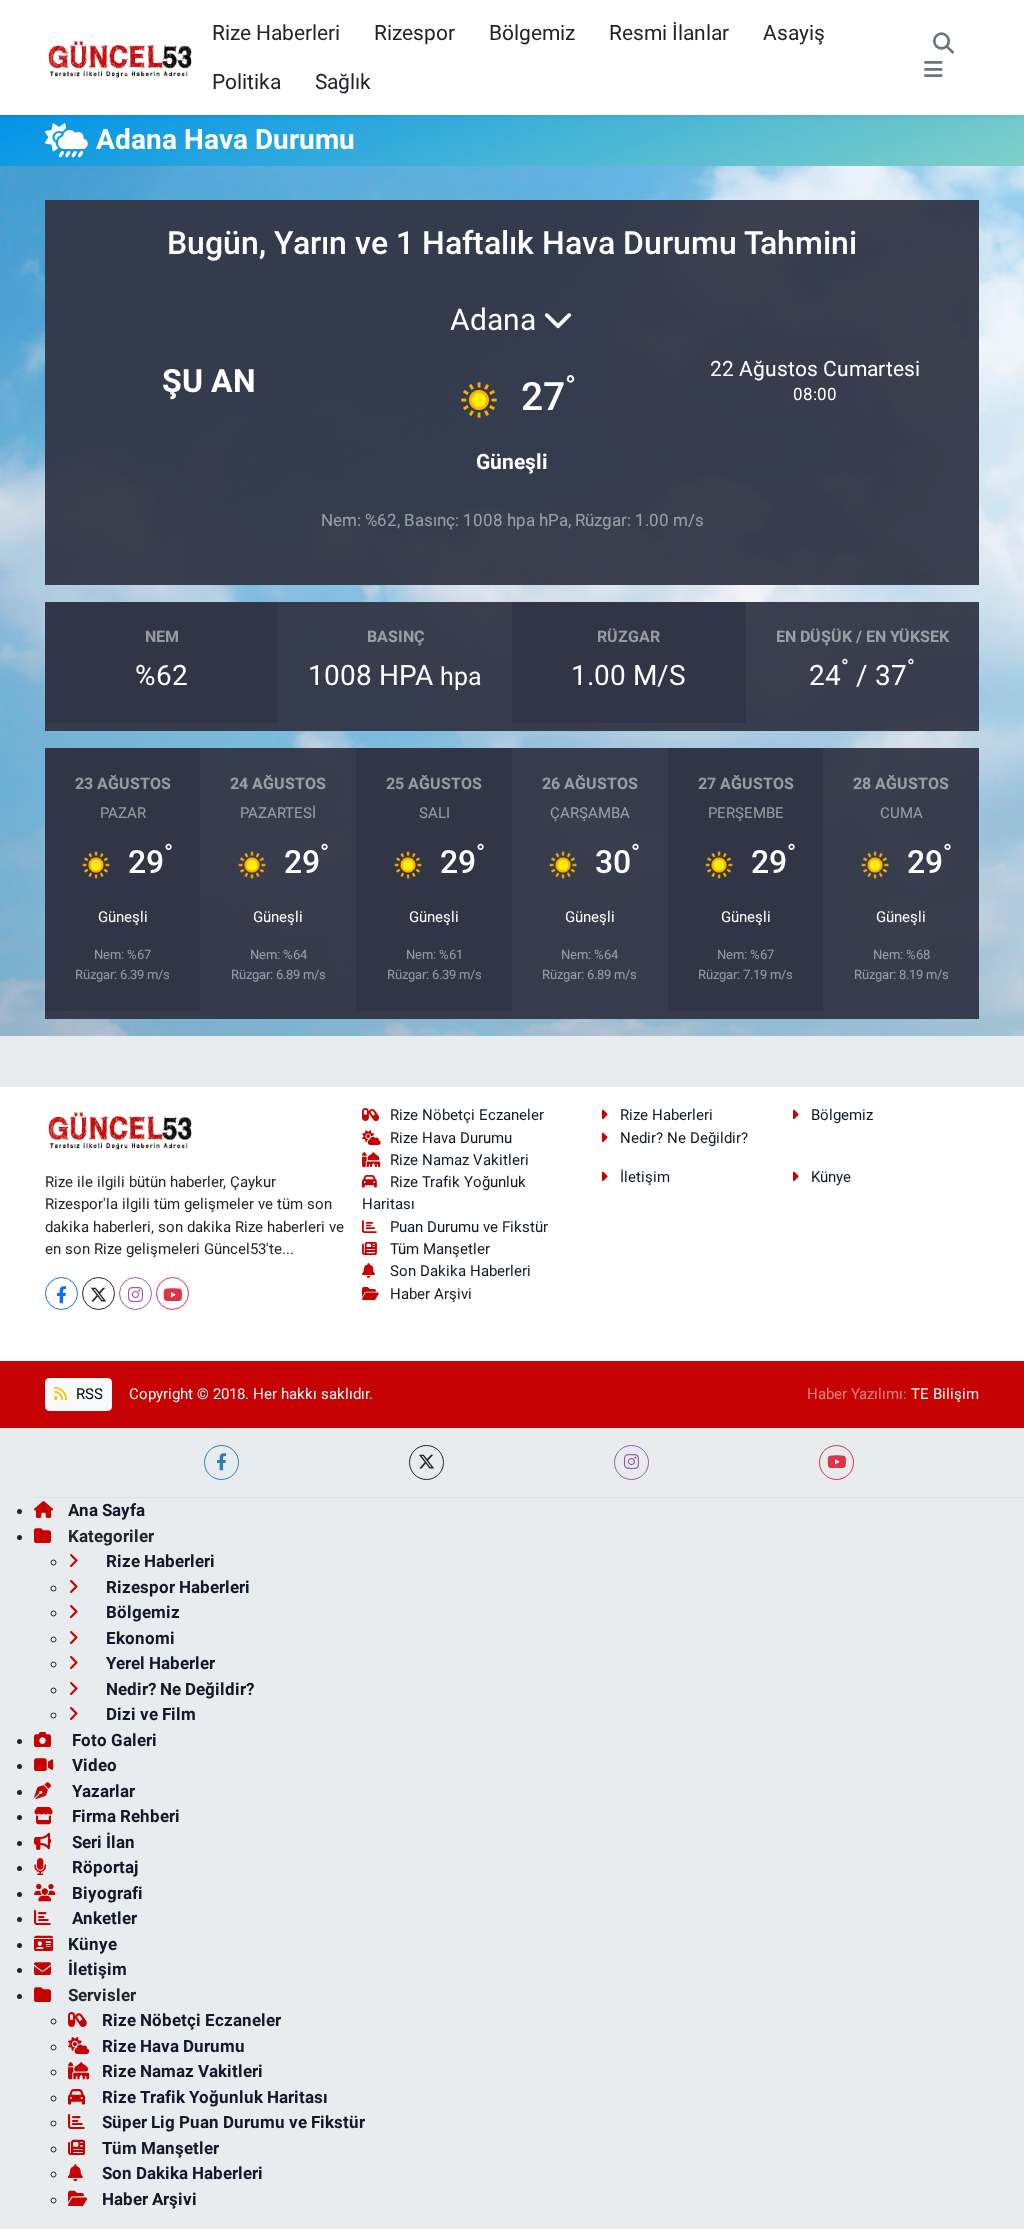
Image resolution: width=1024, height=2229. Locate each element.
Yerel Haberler (158, 1663)
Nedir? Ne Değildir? (684, 1138)
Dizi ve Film (149, 1714)
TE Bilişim (945, 1394)
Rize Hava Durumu (451, 1138)
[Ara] (943, 45)
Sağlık (343, 81)
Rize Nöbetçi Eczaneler (467, 1115)
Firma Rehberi (124, 1816)
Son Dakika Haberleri (460, 1271)
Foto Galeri (112, 1740)
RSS (87, 1394)
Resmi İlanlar (669, 32)
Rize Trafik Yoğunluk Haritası (215, 2097)
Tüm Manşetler (440, 1249)
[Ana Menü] (933, 70)
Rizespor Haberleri (176, 1587)
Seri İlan (101, 1842)
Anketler (102, 1918)
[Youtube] (172, 1293)
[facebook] (221, 1462)
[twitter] (426, 1462)
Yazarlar (101, 1791)
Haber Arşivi (431, 1294)
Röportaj (103, 1867)
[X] (98, 1293)
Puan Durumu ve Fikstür (469, 1227)
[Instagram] (135, 1293)
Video (92, 1765)
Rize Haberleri (276, 32)
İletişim (645, 1177)
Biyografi (105, 1893)
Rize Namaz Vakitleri (459, 1160)
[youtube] (836, 1462)
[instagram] (631, 1462)
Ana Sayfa (106, 1510)
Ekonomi (138, 1638)
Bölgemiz (532, 32)
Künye (831, 1177)
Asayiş (794, 32)
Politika (246, 81)
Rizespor (414, 32)
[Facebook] (61, 1293)
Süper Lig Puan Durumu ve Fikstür (233, 2122)
